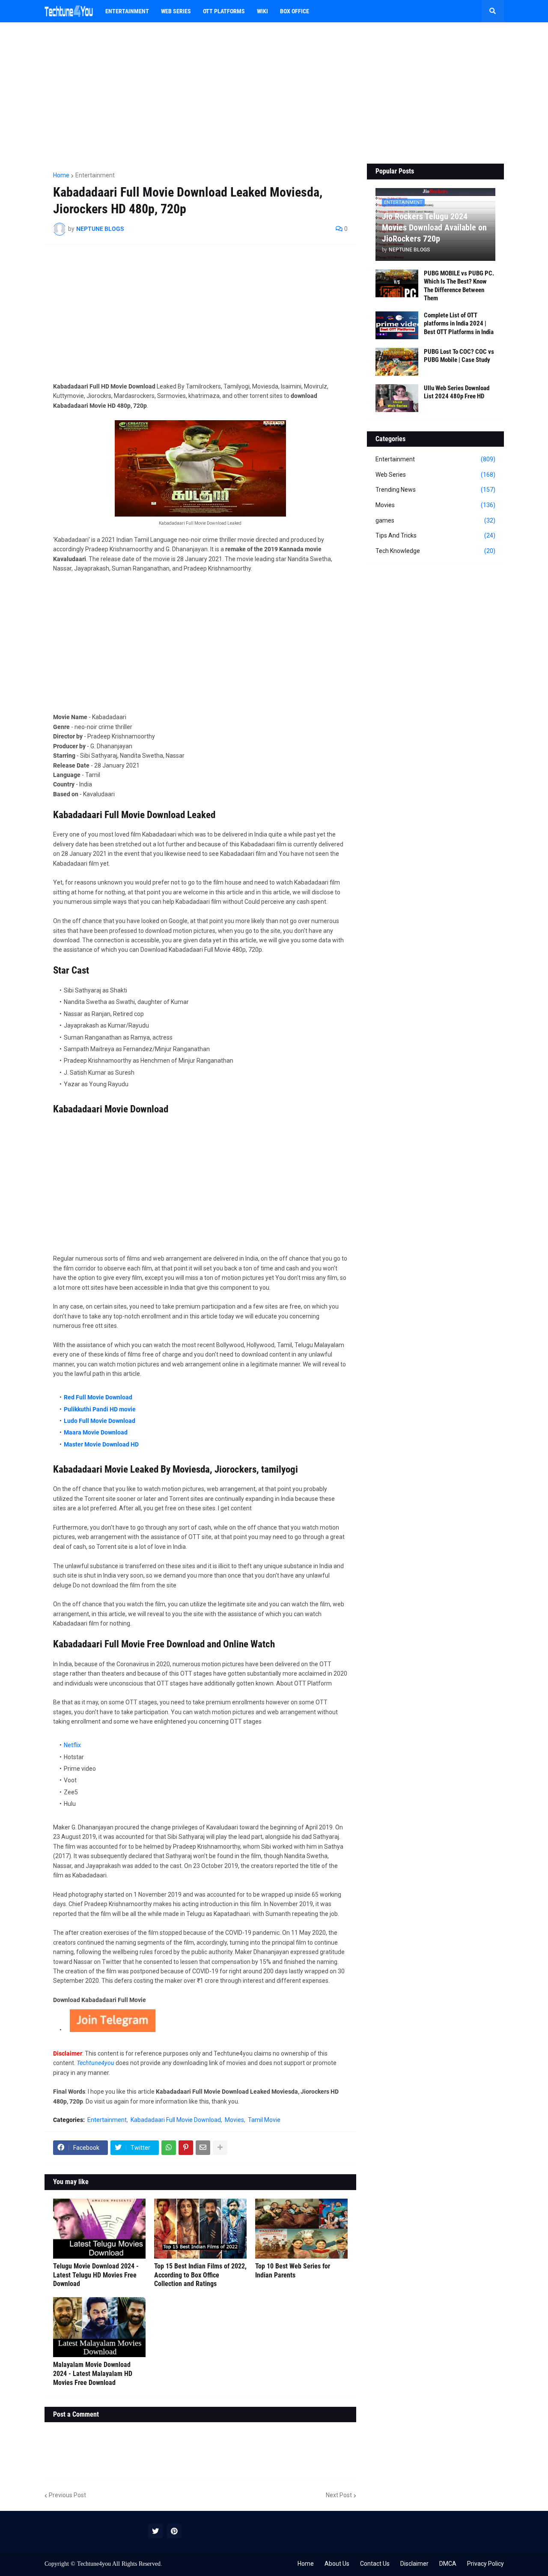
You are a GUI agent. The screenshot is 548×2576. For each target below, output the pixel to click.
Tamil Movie (264, 2120)
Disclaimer (414, 2564)
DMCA (448, 2564)
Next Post (339, 2495)
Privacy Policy (485, 2564)
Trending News (435, 490)
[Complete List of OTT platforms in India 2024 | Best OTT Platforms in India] (397, 325)
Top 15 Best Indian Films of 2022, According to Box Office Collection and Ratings (200, 2275)
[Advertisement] (274, 93)
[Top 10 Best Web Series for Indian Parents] (301, 2229)
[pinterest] (174, 2531)
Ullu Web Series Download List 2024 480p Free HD (457, 392)
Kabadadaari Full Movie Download (176, 2120)
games (435, 520)
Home (61, 175)
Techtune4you (94, 2564)
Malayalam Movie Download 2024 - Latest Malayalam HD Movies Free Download (93, 2374)
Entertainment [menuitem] (127, 11)
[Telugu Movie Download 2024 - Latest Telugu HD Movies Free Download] (99, 2229)
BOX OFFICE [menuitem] (295, 11)
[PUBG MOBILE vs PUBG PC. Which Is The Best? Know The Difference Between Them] (397, 283)
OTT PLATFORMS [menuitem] (224, 11)
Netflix (72, 1745)
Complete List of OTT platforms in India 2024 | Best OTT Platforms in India (459, 324)
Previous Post (67, 2495)
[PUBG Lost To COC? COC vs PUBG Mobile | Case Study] (397, 362)
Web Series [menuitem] (176, 11)
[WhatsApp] (169, 2148)
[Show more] (220, 2148)
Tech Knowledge (435, 551)
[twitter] (155, 2531)
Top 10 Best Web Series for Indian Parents (293, 2271)
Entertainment (95, 175)
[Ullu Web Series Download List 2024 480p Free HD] (397, 398)
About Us (337, 2564)
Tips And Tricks (435, 535)
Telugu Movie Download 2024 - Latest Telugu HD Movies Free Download (96, 2275)
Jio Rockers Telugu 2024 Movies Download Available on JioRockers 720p (434, 227)
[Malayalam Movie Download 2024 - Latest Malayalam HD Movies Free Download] (99, 2327)
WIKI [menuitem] (262, 11)
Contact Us (375, 2564)
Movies (234, 2120)
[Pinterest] (186, 2148)
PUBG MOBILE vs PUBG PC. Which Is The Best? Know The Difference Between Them (459, 286)
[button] (493, 11)
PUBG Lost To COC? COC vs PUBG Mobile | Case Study (459, 356)
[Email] (203, 2148)
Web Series (435, 475)
